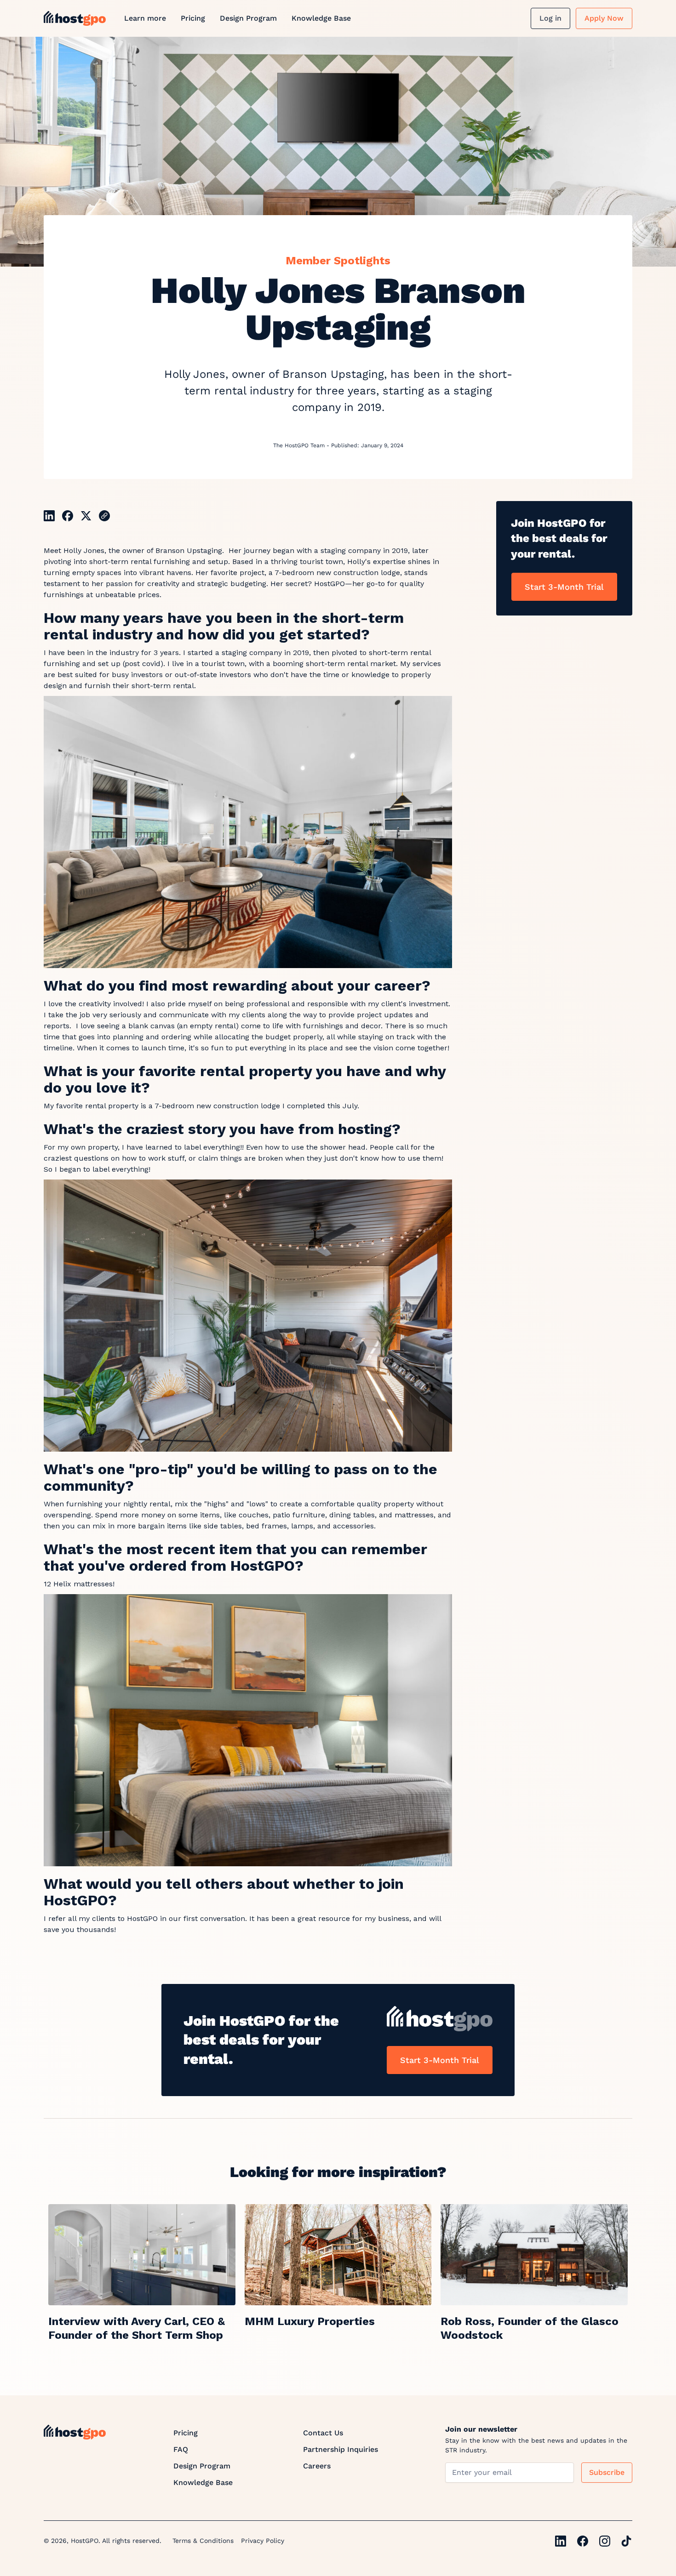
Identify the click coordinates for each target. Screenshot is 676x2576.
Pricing (193, 18)
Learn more (145, 18)
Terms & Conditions (203, 2541)
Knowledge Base (321, 18)
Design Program (248, 18)
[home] (75, 18)
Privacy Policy (263, 2541)
